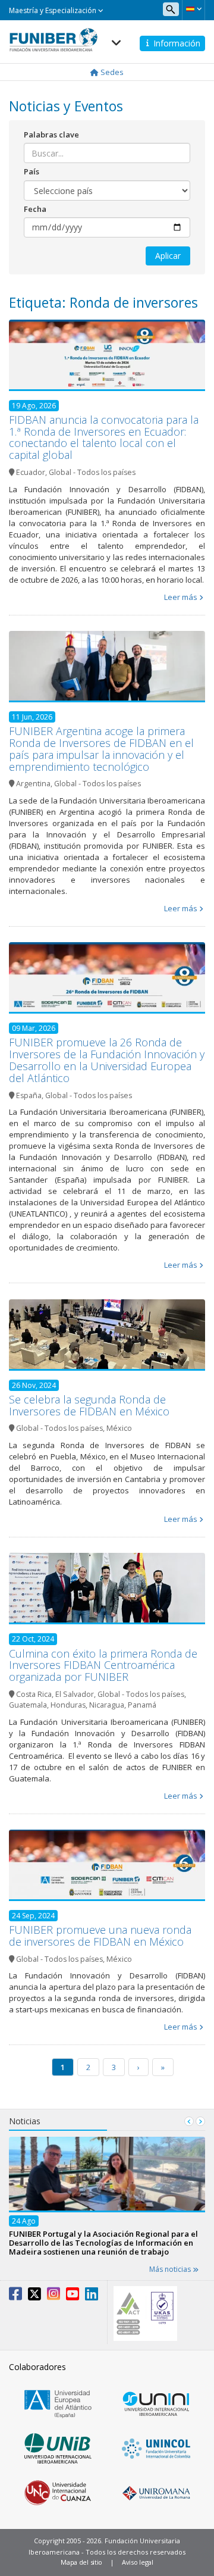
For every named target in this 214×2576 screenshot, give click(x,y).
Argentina (33, 784)
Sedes (111, 72)
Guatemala (28, 1705)
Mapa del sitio (81, 2562)
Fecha (35, 209)
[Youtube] (73, 2296)
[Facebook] (15, 2296)
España (29, 1095)
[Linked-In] (92, 2296)
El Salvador (75, 1694)
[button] (193, 9)
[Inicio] (53, 36)
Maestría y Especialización (53, 10)
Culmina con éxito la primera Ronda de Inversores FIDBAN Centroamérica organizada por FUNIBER (103, 1665)
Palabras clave (51, 135)
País (32, 171)
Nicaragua (107, 1705)
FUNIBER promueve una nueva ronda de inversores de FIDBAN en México (100, 1936)
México (119, 1428)
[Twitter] (34, 2296)
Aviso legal (138, 2562)
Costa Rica (34, 1694)
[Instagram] (53, 2296)
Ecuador (31, 472)
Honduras (68, 1705)
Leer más (181, 597)
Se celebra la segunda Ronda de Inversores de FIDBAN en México (89, 1405)
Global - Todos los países (92, 472)
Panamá (142, 1705)
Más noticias (171, 2269)
